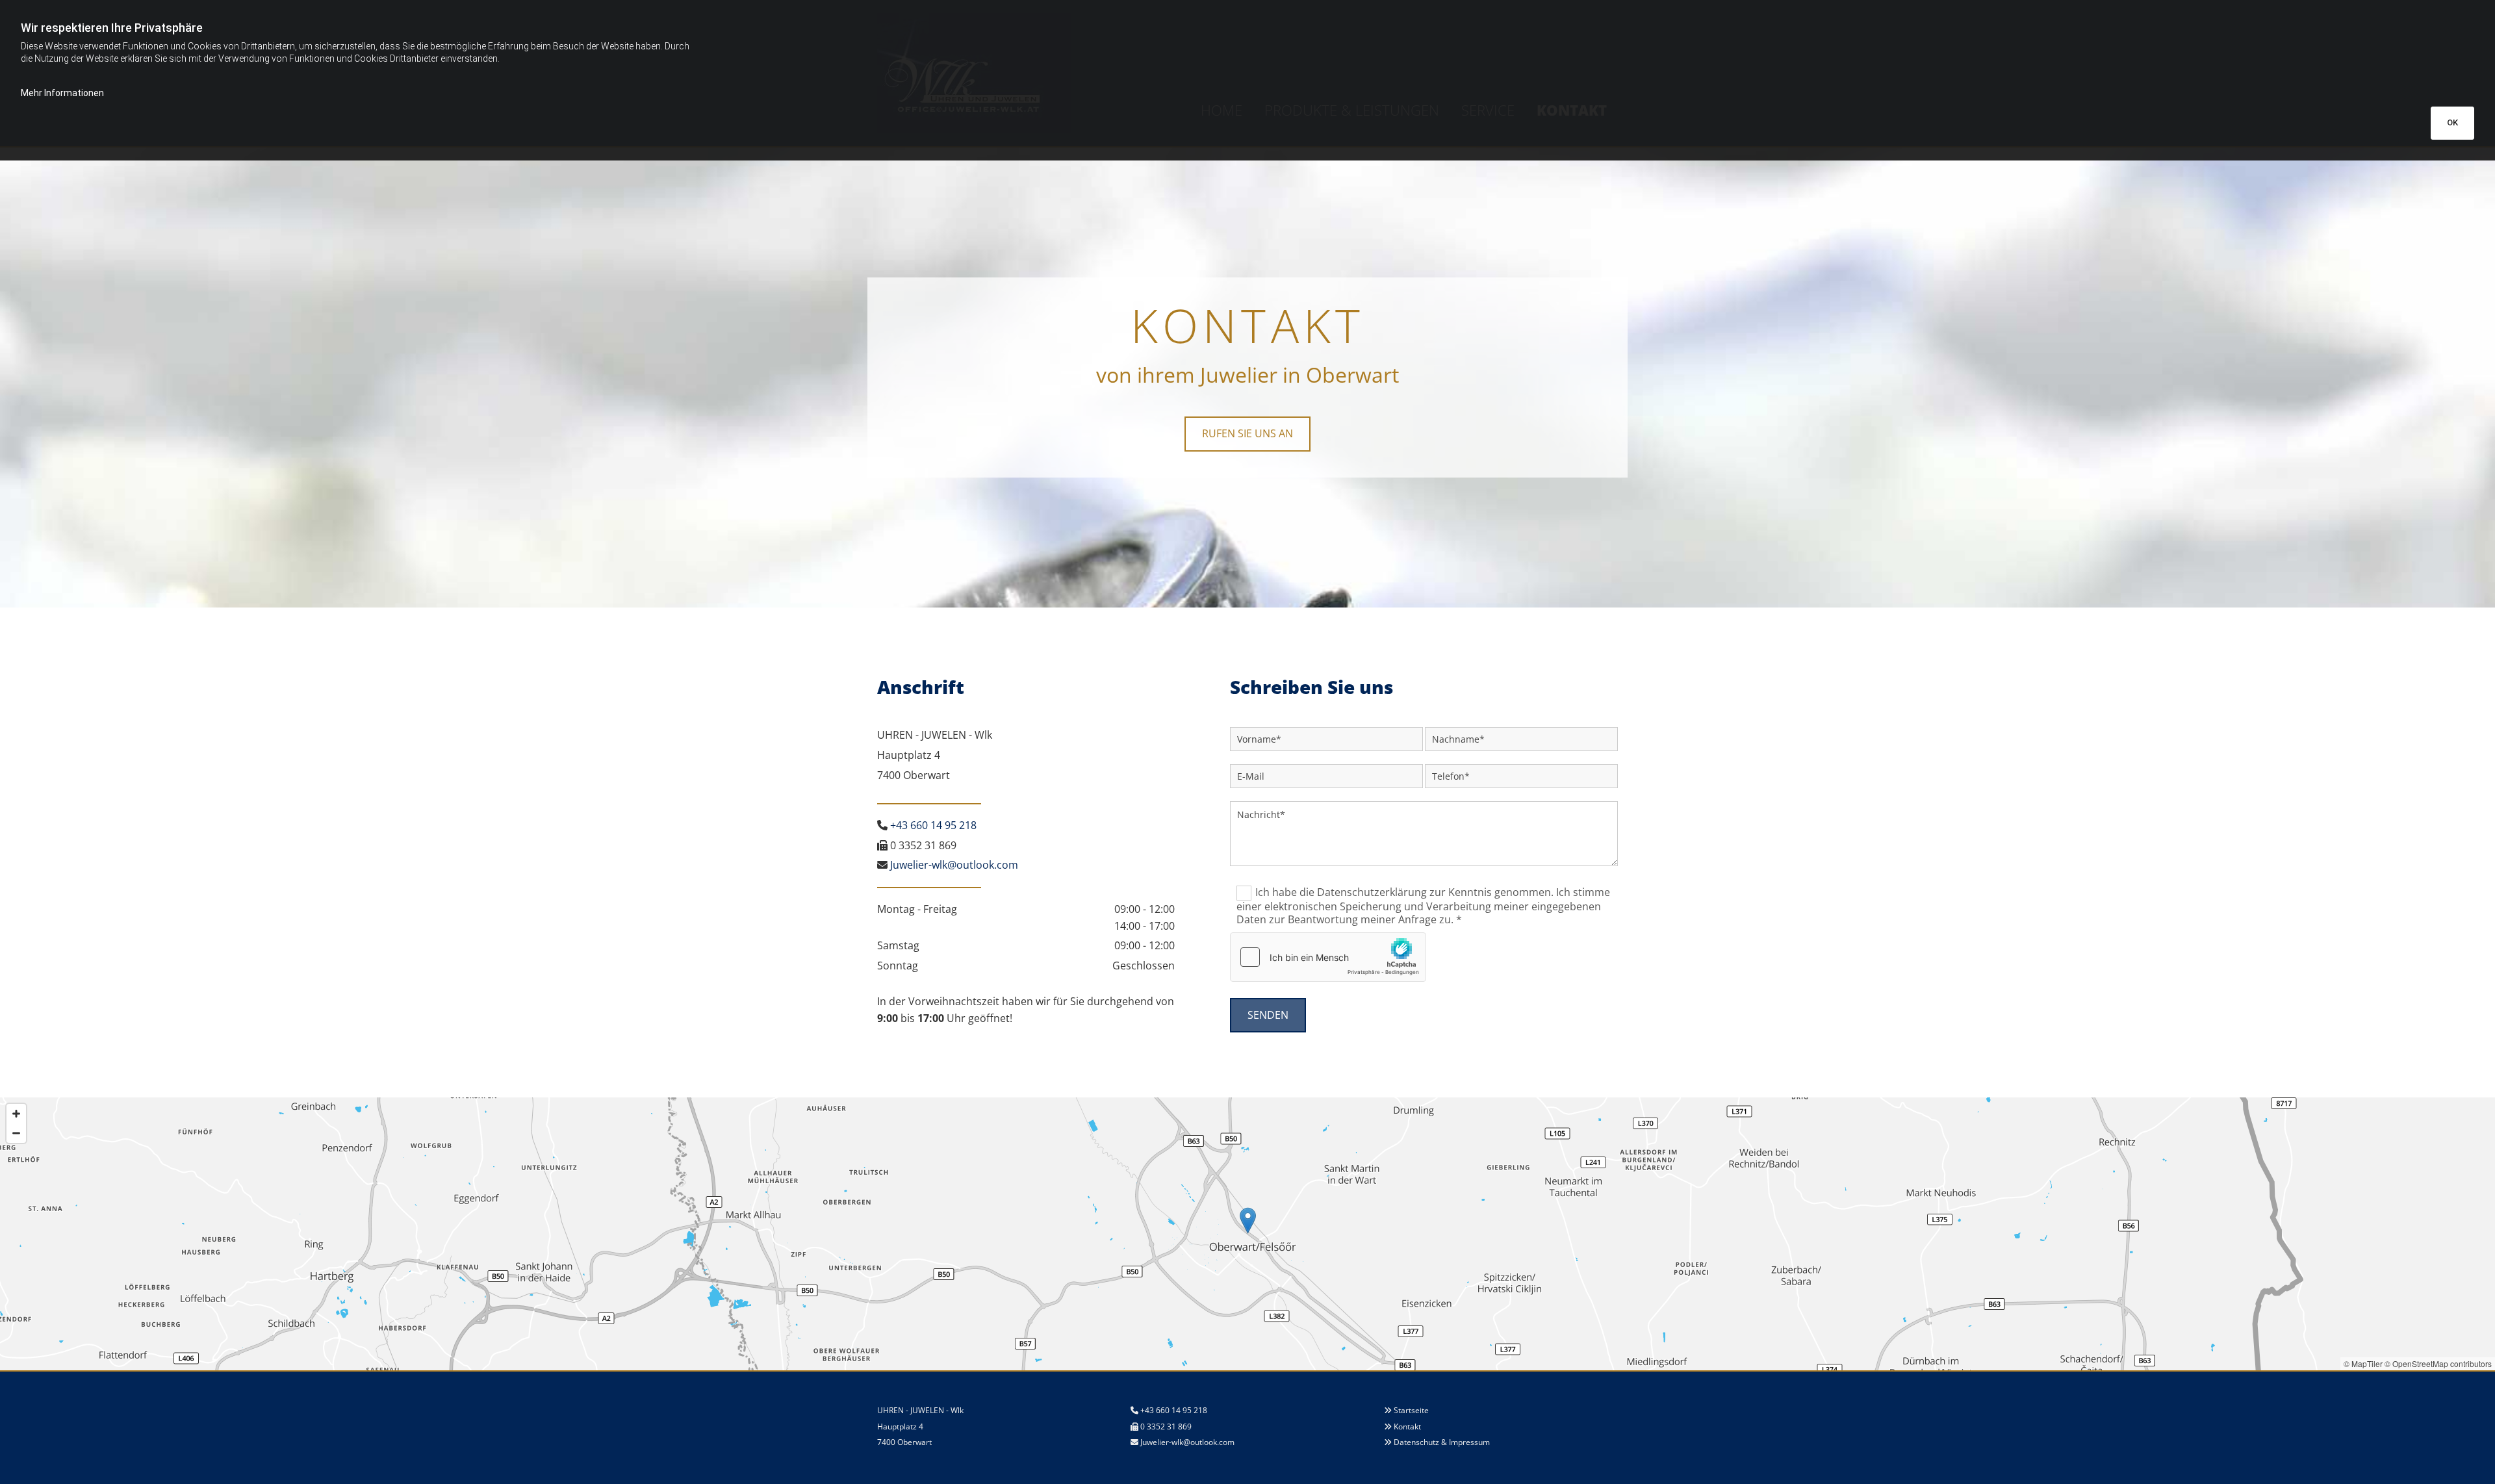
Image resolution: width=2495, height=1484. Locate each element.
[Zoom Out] (16, 1133)
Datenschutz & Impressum (1442, 1442)
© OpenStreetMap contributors (2438, 1363)
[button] (1247, 434)
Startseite (1411, 1410)
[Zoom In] (16, 1114)
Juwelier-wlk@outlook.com (1187, 1442)
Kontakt (1407, 1426)
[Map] (1247, 1234)
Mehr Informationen (62, 93)
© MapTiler (2363, 1363)
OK (2452, 122)
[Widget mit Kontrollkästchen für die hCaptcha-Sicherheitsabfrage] (1328, 957)
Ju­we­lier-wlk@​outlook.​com (954, 865)
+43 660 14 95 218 (933, 825)
